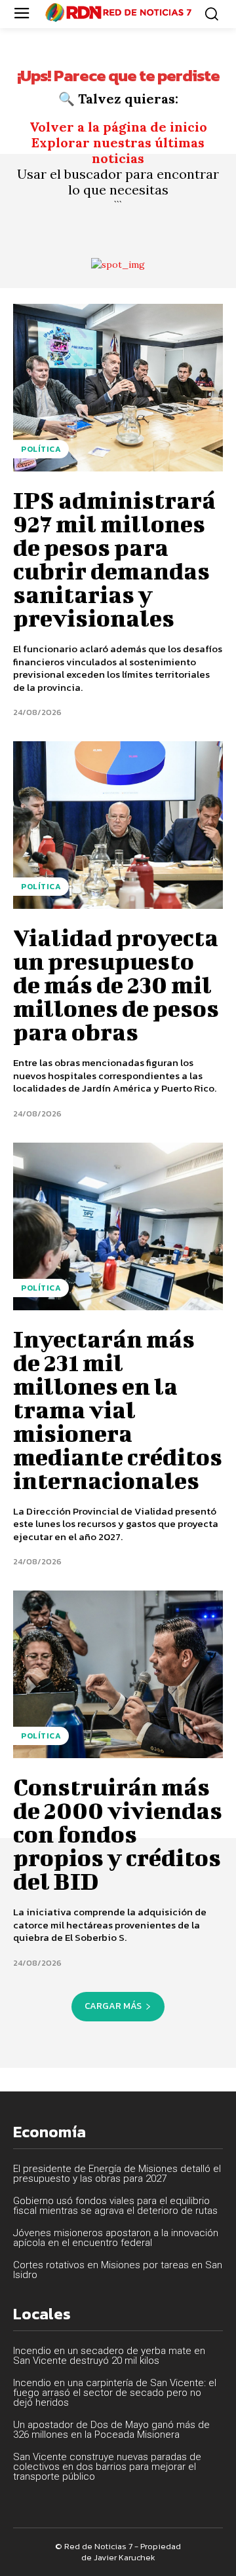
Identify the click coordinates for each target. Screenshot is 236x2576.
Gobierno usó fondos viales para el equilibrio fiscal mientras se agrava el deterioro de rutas (115, 2206)
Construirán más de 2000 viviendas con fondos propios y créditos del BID (118, 1833)
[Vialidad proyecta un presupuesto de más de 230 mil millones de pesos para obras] (118, 825)
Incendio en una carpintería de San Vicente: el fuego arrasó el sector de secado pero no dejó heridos (115, 2393)
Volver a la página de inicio (118, 127)
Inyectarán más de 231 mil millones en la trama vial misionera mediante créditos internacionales (118, 1409)
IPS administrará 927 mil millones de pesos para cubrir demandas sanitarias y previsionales (114, 559)
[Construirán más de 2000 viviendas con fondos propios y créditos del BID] (118, 1674)
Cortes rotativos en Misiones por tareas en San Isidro (118, 2270)
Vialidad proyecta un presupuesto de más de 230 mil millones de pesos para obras (116, 984)
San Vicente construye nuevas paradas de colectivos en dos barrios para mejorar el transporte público (107, 2467)
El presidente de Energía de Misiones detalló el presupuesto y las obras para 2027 (117, 2174)
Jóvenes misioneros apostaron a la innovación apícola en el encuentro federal (116, 2238)
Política (41, 449)
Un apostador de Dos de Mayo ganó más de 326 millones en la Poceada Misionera (111, 2430)
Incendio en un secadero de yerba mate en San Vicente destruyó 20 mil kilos (109, 2356)
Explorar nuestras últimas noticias (118, 150)
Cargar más (113, 2006)
